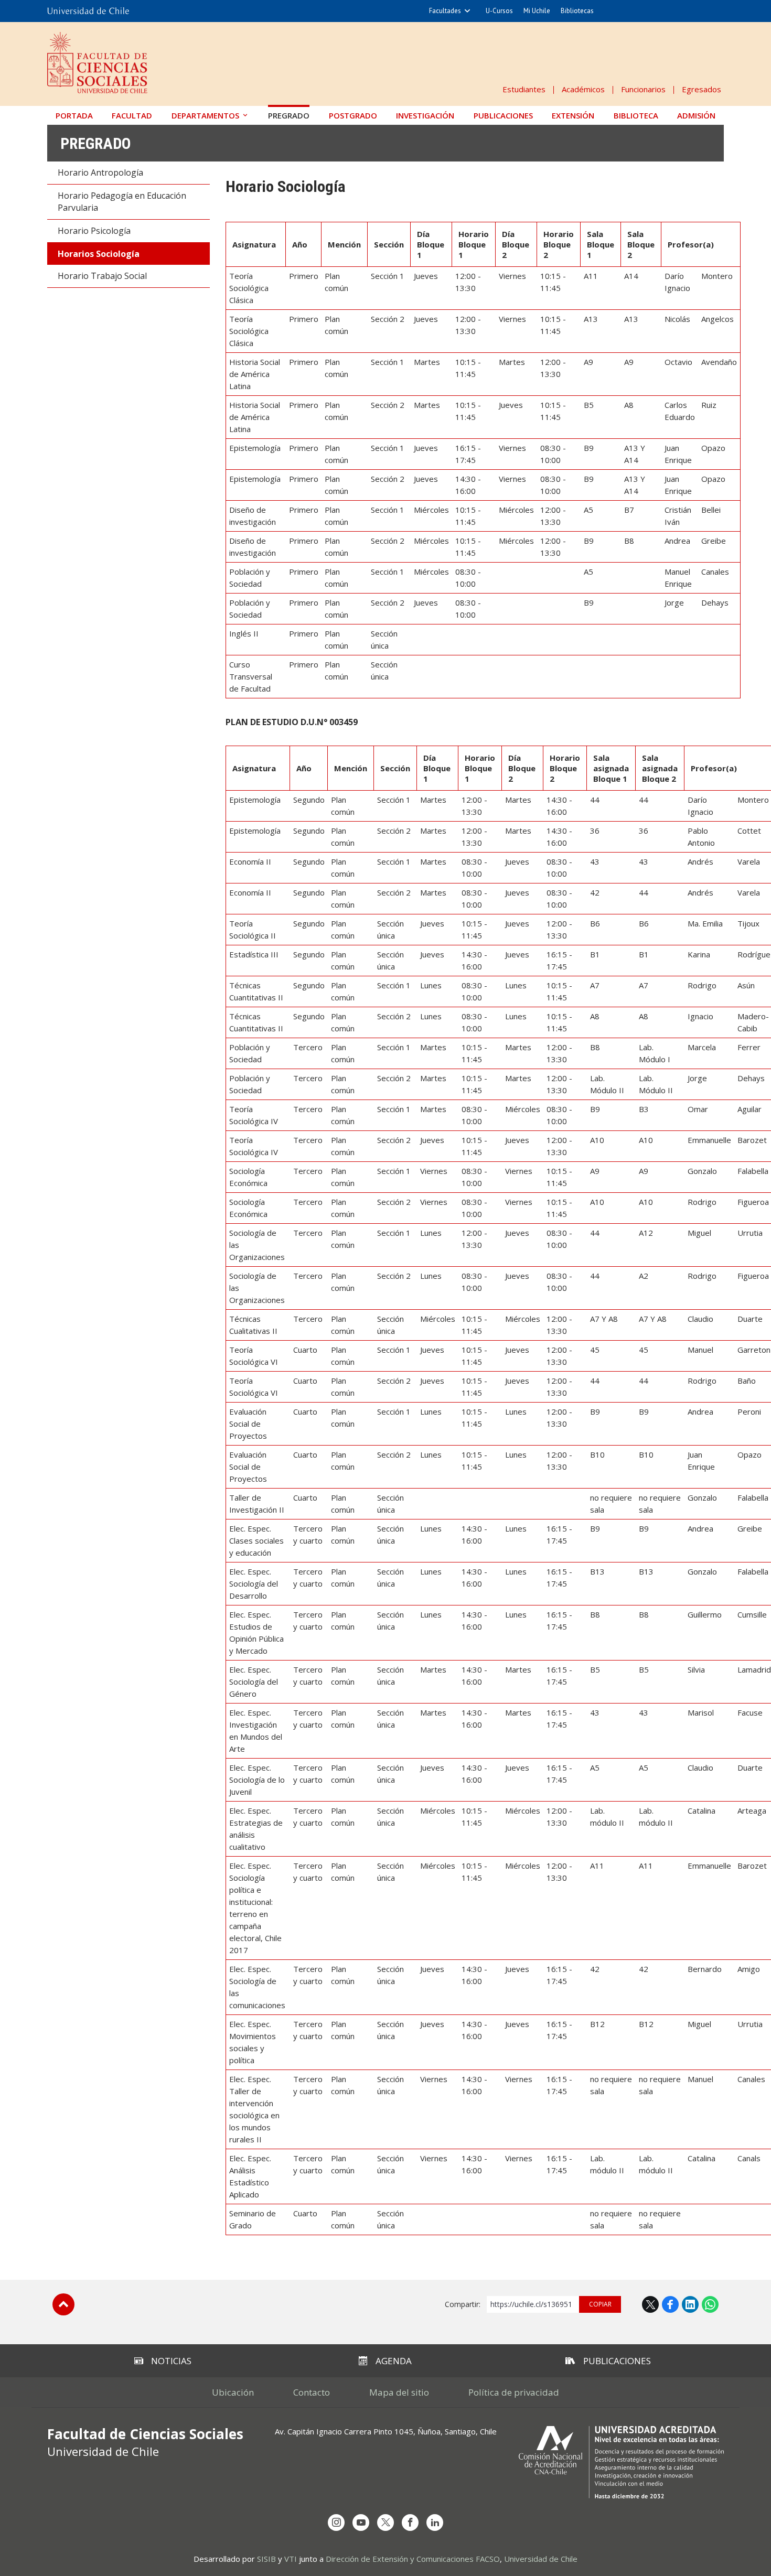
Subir (63, 2304)
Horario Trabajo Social (102, 276)
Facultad (132, 115)
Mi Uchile (537, 11)
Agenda (394, 2361)
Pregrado (289, 115)
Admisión (696, 115)
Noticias (171, 2361)
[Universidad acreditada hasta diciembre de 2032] (621, 2462)
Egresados (702, 89)
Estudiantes (524, 89)
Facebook (670, 2304)
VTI (291, 2559)
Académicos (583, 89)
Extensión (573, 115)
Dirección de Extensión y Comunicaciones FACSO (413, 2559)
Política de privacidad (514, 2392)
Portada (74, 115)
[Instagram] (336, 2523)
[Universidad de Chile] (88, 11)
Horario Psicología (94, 231)
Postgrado (353, 115)
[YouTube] (361, 2523)
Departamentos (205, 115)
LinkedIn (690, 2304)
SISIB (266, 2559)
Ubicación (233, 2392)
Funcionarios (643, 89)
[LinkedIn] (435, 2523)
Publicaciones (503, 115)
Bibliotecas (577, 11)
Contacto (312, 2392)
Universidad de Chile (541, 2559)
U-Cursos (499, 11)
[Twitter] (385, 2523)
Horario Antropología (100, 173)
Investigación (425, 115)
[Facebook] (410, 2523)
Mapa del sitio (399, 2392)
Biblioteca (636, 115)
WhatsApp (710, 2304)
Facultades (445, 11)
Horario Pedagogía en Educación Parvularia (122, 202)
